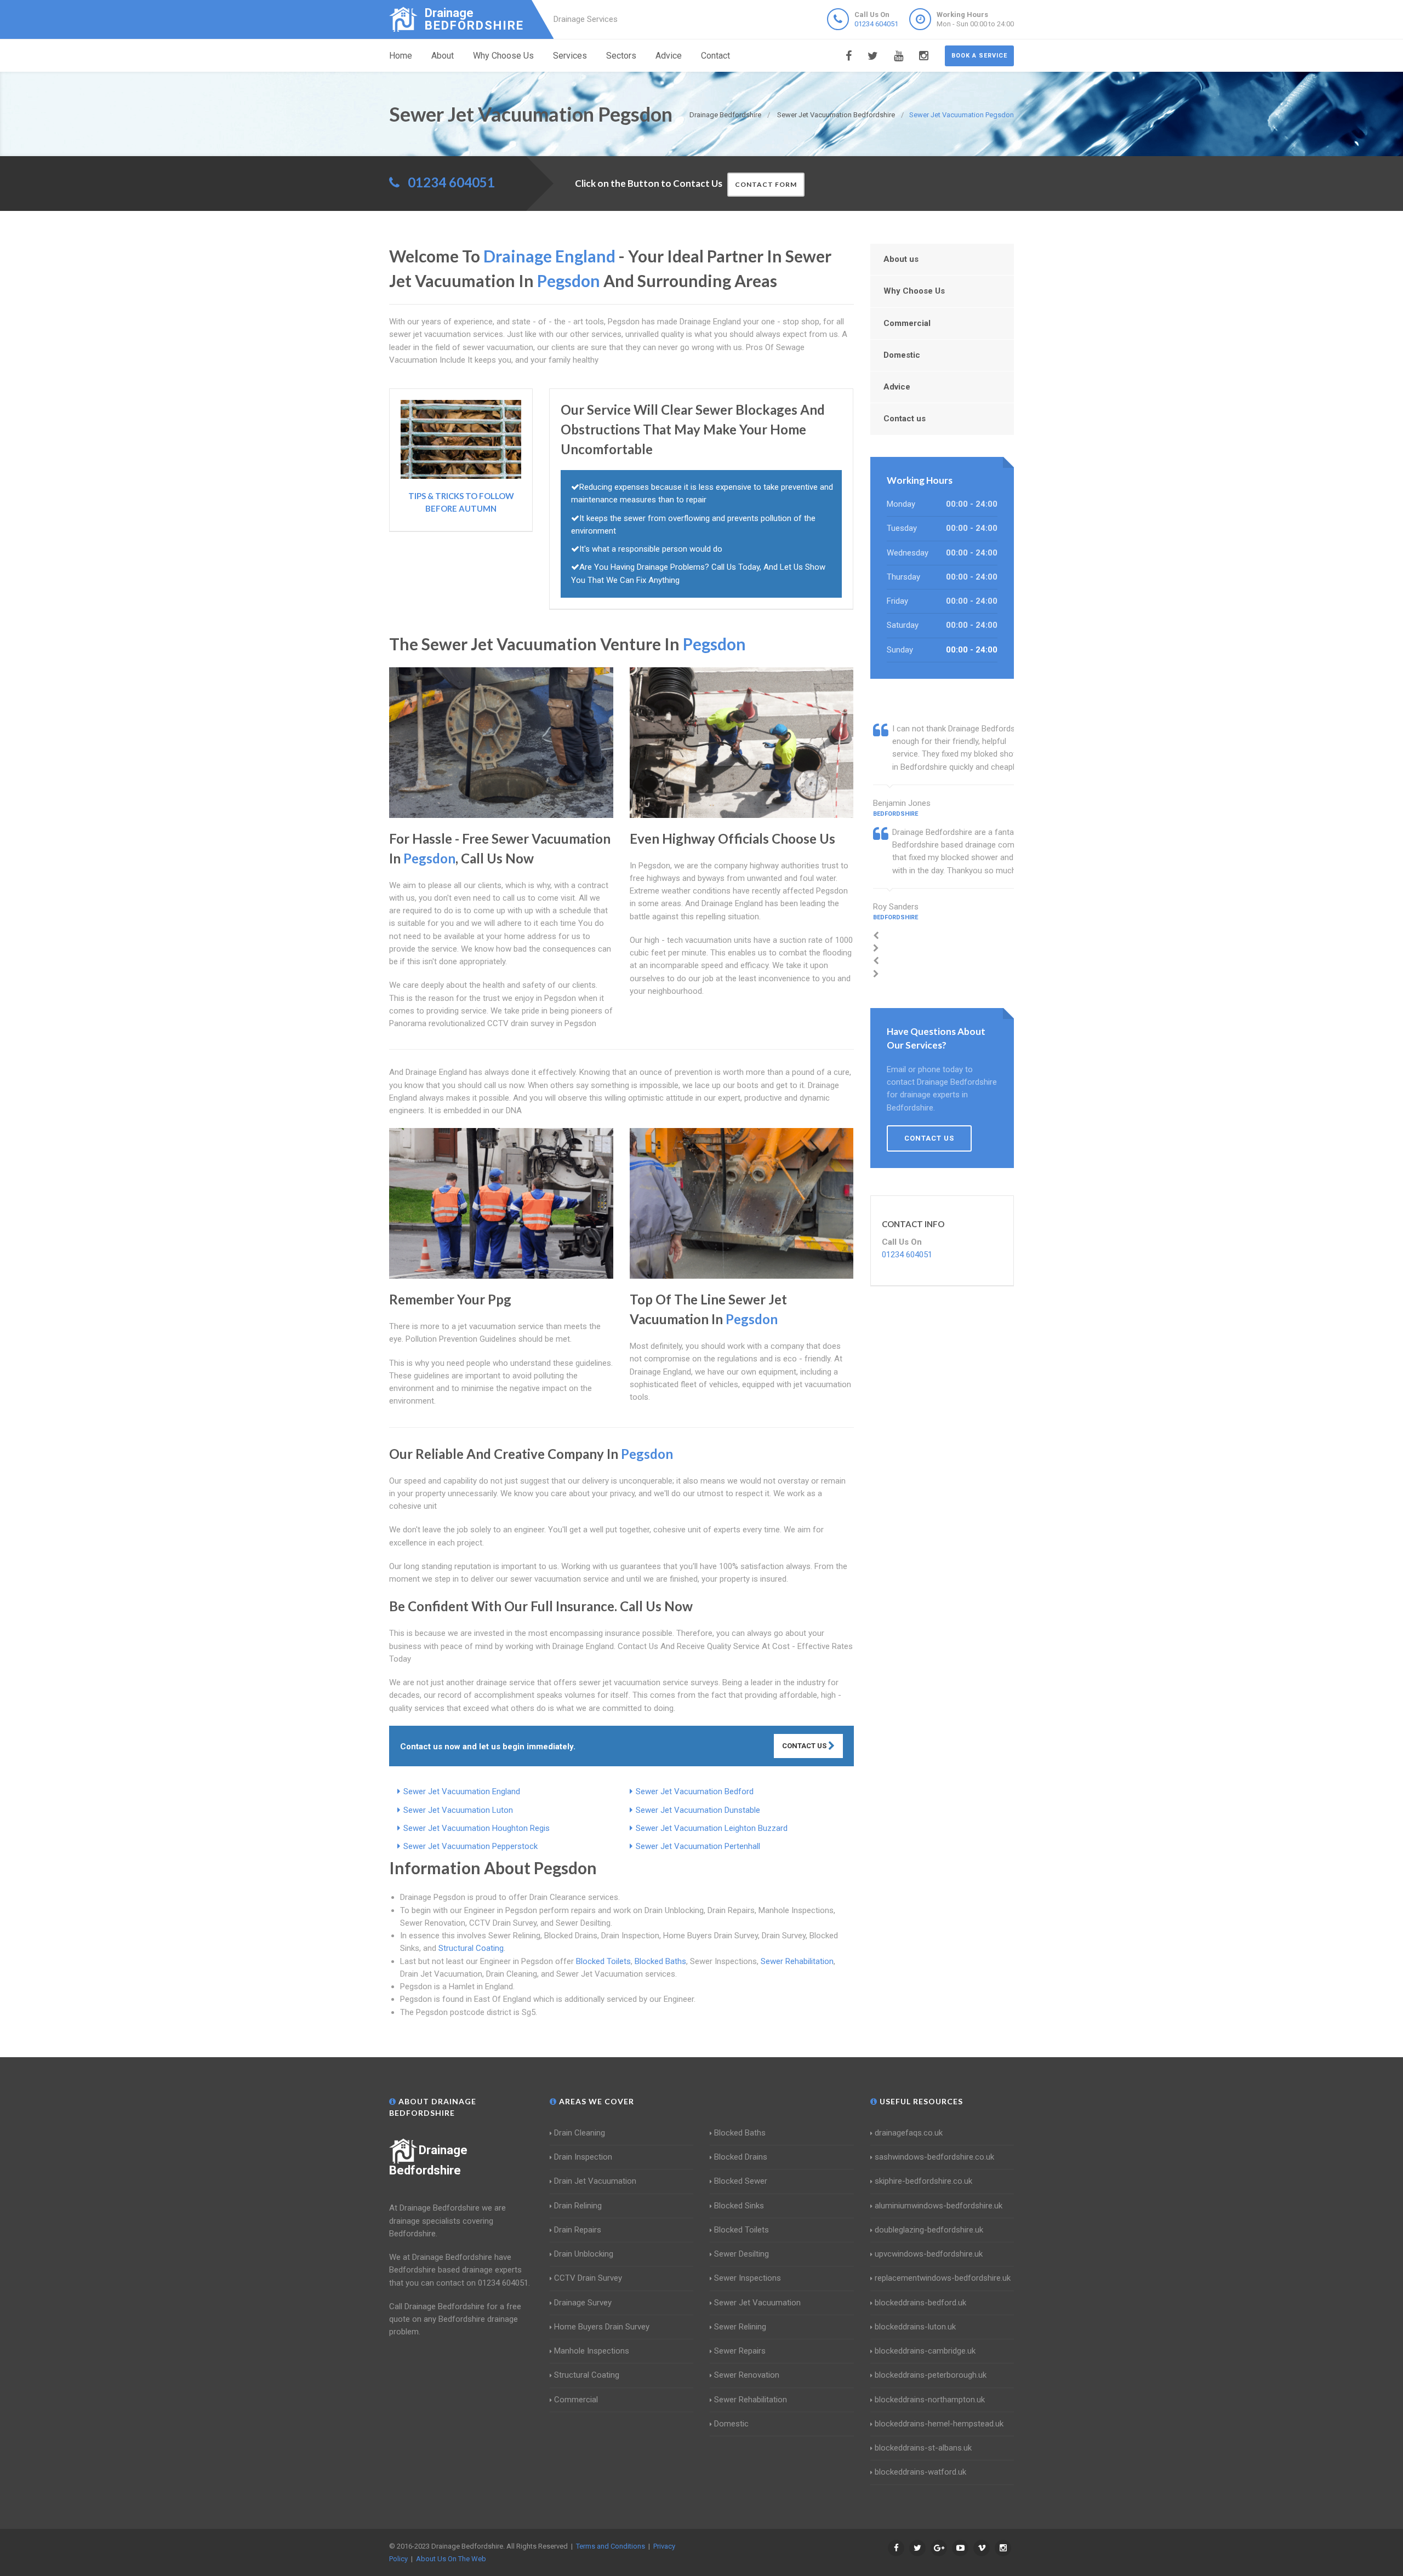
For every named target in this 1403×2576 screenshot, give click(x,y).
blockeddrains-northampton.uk (930, 2400)
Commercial (907, 323)
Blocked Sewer (741, 2181)
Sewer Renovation (747, 2375)
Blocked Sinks (739, 2206)
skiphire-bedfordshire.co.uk (923, 2181)
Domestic (902, 355)
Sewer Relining (740, 2327)
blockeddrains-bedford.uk (920, 2303)
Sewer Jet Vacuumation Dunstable (698, 1810)
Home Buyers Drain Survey (602, 2327)
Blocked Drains (741, 2157)
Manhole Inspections (592, 2351)
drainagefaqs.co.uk (909, 2133)
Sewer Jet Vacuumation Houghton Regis (477, 1828)
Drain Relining (578, 2206)
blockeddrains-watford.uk (920, 2472)
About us (901, 259)
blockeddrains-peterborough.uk (931, 2375)
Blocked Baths (660, 1961)
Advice (669, 56)
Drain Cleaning (580, 2133)
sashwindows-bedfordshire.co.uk (934, 2157)
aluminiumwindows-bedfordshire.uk (939, 2206)
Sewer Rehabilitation (797, 1961)
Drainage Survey (583, 2303)
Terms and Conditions (611, 2546)
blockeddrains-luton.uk (915, 2327)
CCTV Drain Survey (588, 2278)
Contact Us (805, 1746)
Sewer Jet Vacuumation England (462, 1791)
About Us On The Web (451, 2559)
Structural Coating (471, 1948)
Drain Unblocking (584, 2254)
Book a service (979, 56)
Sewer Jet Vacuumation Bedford (695, 1791)
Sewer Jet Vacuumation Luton (458, 1810)
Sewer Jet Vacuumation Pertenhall (698, 1846)
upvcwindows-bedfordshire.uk (929, 2254)
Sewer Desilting (742, 2254)
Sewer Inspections (748, 2278)
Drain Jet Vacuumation (595, 2181)
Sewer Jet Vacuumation (757, 2303)
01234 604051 (876, 24)
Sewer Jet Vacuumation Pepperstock (470, 1846)
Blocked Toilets (603, 1961)
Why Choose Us (503, 56)
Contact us (905, 419)
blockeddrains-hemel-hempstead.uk (939, 2424)
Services (570, 56)
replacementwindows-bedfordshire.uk (943, 2278)
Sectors (621, 56)
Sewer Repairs (740, 2351)
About (443, 56)
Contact (715, 56)
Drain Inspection (583, 2157)
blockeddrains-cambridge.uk (925, 2351)
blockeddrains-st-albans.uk (923, 2448)
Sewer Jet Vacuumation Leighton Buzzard (712, 1828)
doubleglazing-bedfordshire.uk (929, 2230)
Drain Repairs (578, 2230)
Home (401, 56)
